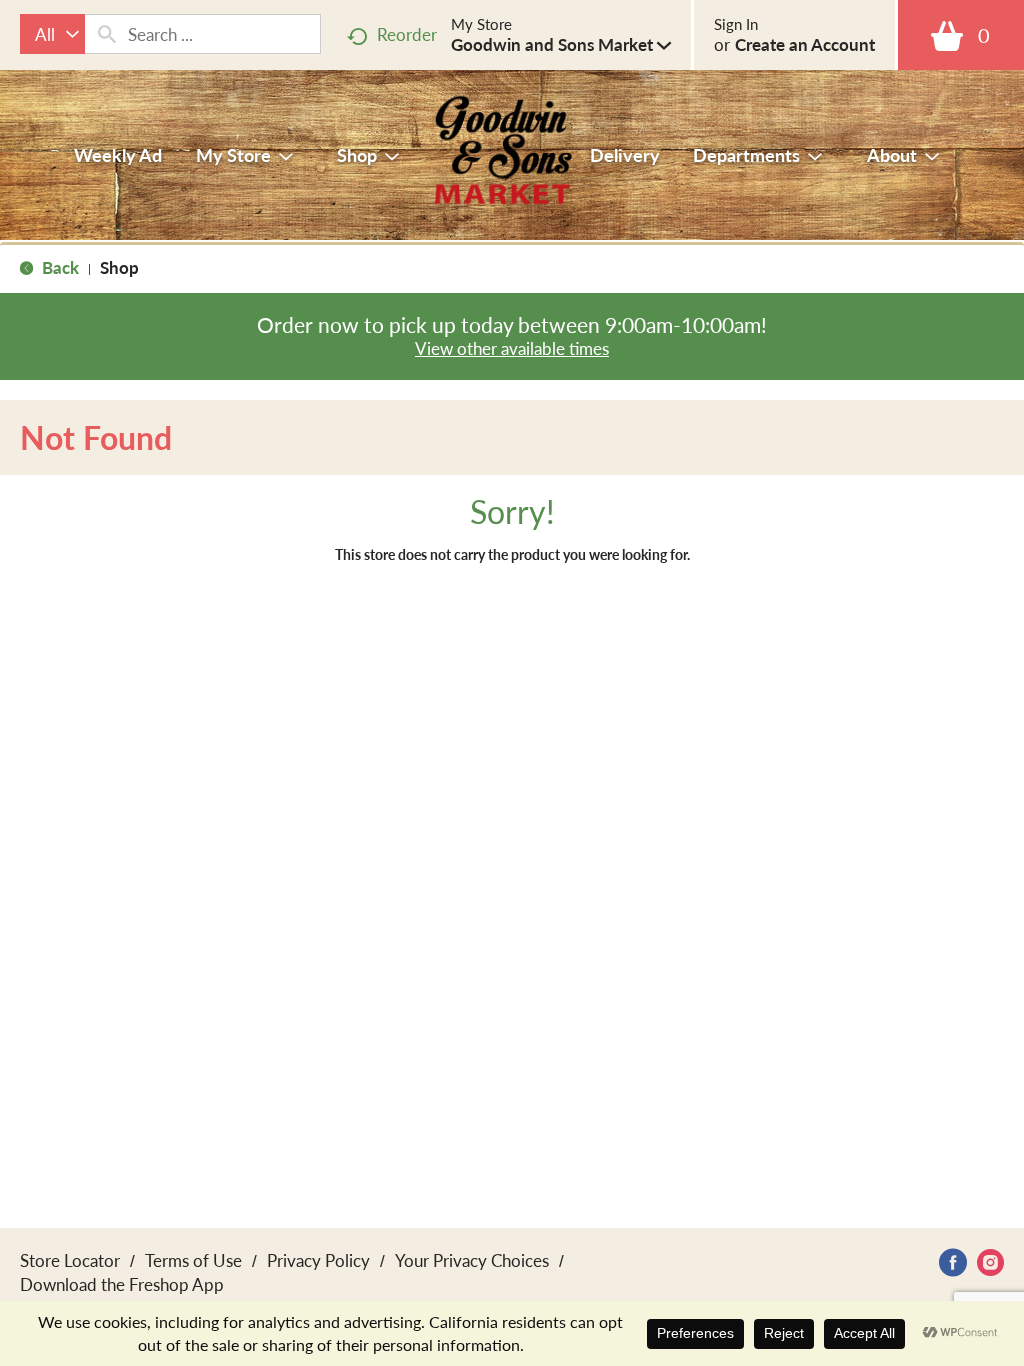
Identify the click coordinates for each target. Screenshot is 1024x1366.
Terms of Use (193, 1260)
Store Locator (70, 1260)
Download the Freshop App (122, 1284)
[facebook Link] (953, 1262)
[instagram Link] (990, 1262)
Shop (119, 267)
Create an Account (805, 44)
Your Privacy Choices (472, 1260)
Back (58, 267)
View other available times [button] (512, 348)
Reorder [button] (407, 34)
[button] (561, 44)
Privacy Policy (318, 1260)
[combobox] (52, 34)
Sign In (736, 24)
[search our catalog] (107, 34)
